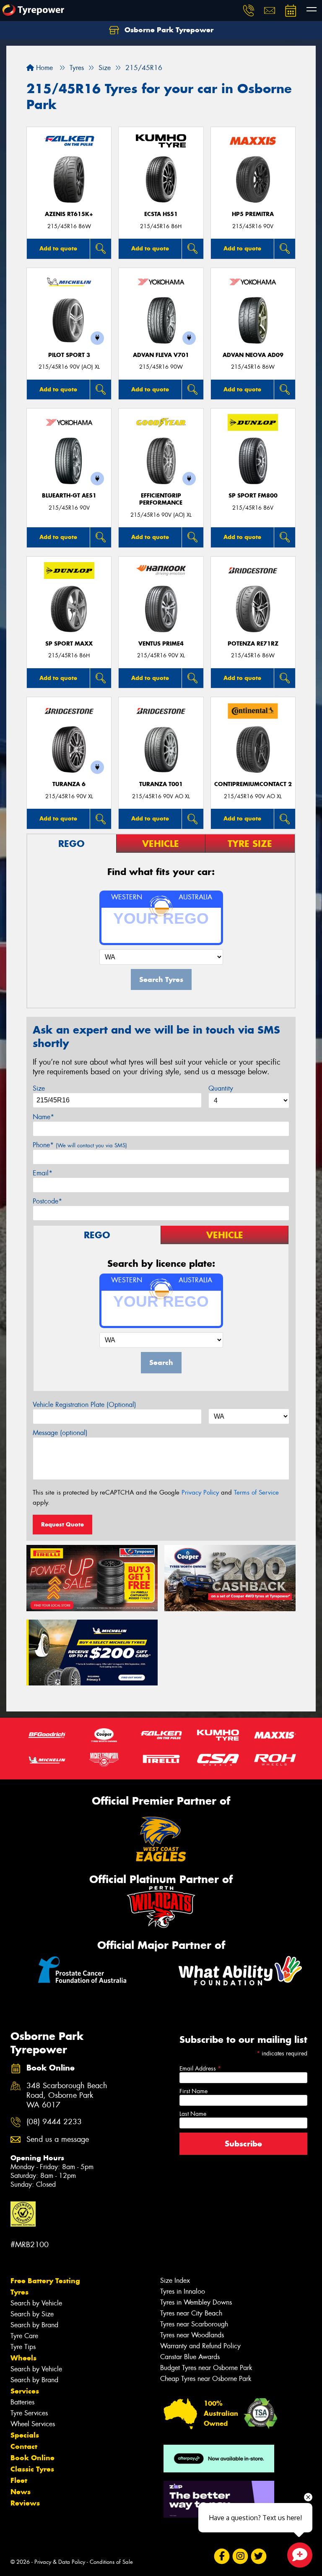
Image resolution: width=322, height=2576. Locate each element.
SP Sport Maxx (69, 644)
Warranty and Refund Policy (200, 2346)
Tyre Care (24, 2336)
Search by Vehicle (36, 2303)
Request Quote (62, 1524)
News (21, 2492)
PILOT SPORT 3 (69, 355)
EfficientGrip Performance (161, 499)
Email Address (200, 2068)
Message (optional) (60, 1433)
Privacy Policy (200, 1492)
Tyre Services (29, 2413)
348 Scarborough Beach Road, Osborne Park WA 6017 (67, 2095)
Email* (43, 1173)
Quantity (221, 1088)
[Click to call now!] (249, 10)
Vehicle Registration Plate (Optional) (84, 1405)
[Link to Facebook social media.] (222, 2556)
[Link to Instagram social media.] (240, 2556)
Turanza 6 (69, 784)
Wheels (23, 2358)
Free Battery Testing (45, 2281)
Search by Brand (34, 2325)
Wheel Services (33, 2424)
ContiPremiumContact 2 (253, 784)
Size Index (175, 2280)
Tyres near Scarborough (194, 2324)
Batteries (22, 2402)
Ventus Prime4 (161, 644)
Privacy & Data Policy (60, 2562)
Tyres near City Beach (191, 2313)
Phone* (80, 1145)
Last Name (193, 2114)
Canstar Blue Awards (190, 2357)
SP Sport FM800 (253, 496)
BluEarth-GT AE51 (69, 496)
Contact (24, 2446)
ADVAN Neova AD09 (253, 355)
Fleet (19, 2480)
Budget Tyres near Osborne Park (206, 2368)
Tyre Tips (23, 2347)
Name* (43, 1117)
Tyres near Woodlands (192, 2335)
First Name (193, 2091)
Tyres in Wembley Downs (196, 2302)
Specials (25, 2435)
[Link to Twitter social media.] (258, 2556)
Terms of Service (256, 1492)
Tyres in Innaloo (183, 2291)
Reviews (25, 2503)
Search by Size (32, 2314)
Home (43, 68)
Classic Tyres (32, 2469)
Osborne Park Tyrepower (168, 30)
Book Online (32, 2458)
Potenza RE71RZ (253, 644)
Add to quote (58, 248)
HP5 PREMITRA (253, 214)
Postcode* (47, 1201)
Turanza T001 (161, 784)
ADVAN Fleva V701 (161, 355)
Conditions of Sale (111, 2562)
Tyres (19, 2292)
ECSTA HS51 (161, 214)
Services (25, 2391)
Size (39, 1088)
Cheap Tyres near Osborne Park (206, 2379)
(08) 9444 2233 (54, 2122)
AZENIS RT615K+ (69, 214)
